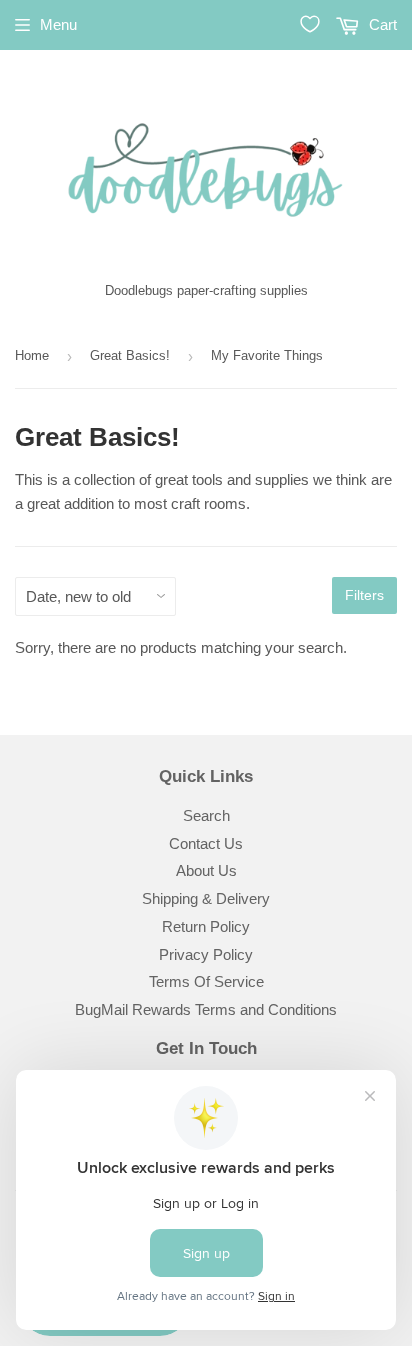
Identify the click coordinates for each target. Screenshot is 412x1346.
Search (206, 815)
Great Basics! (130, 355)
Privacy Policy (206, 954)
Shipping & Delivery (206, 898)
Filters (364, 595)
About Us (206, 870)
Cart (381, 24)
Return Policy (206, 926)
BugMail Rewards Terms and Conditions (206, 1009)
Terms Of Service (206, 981)
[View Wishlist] (310, 24)
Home (32, 355)
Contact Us (206, 843)
